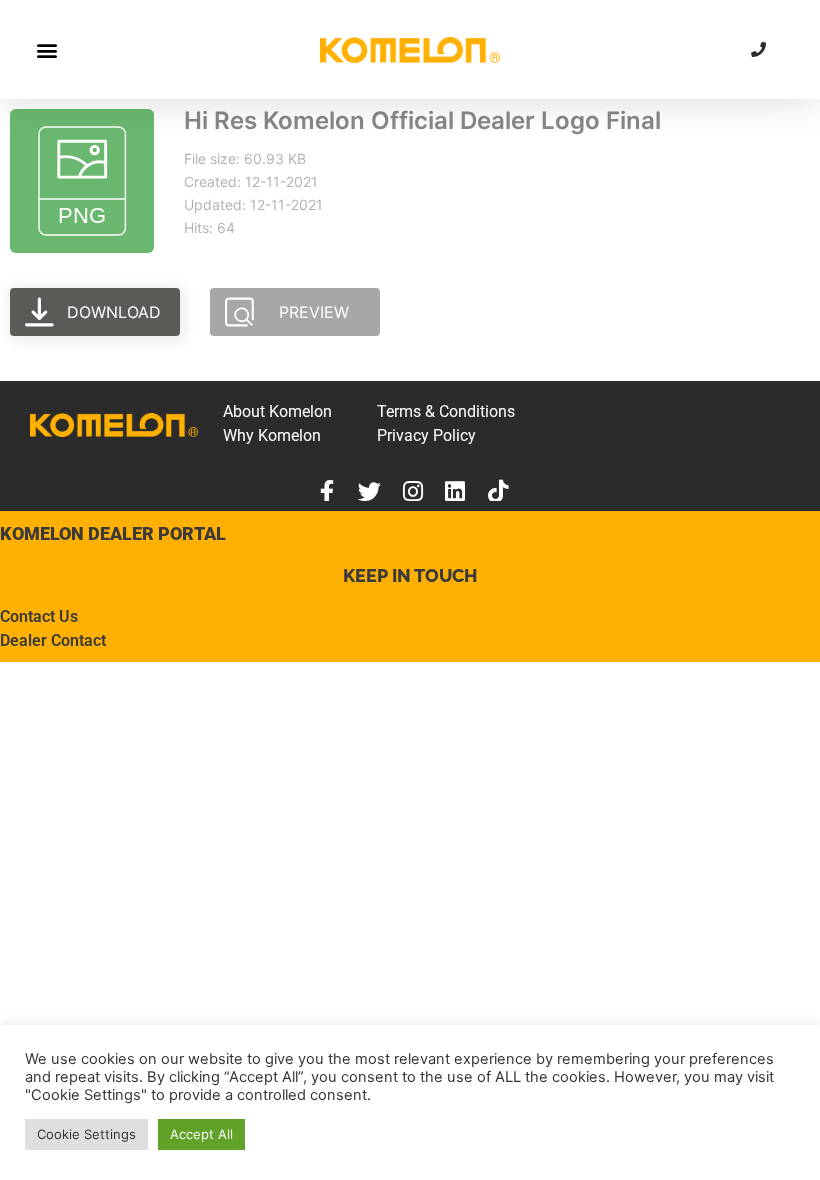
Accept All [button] (201, 1134)
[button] (46, 49)
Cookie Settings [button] (86, 1134)
